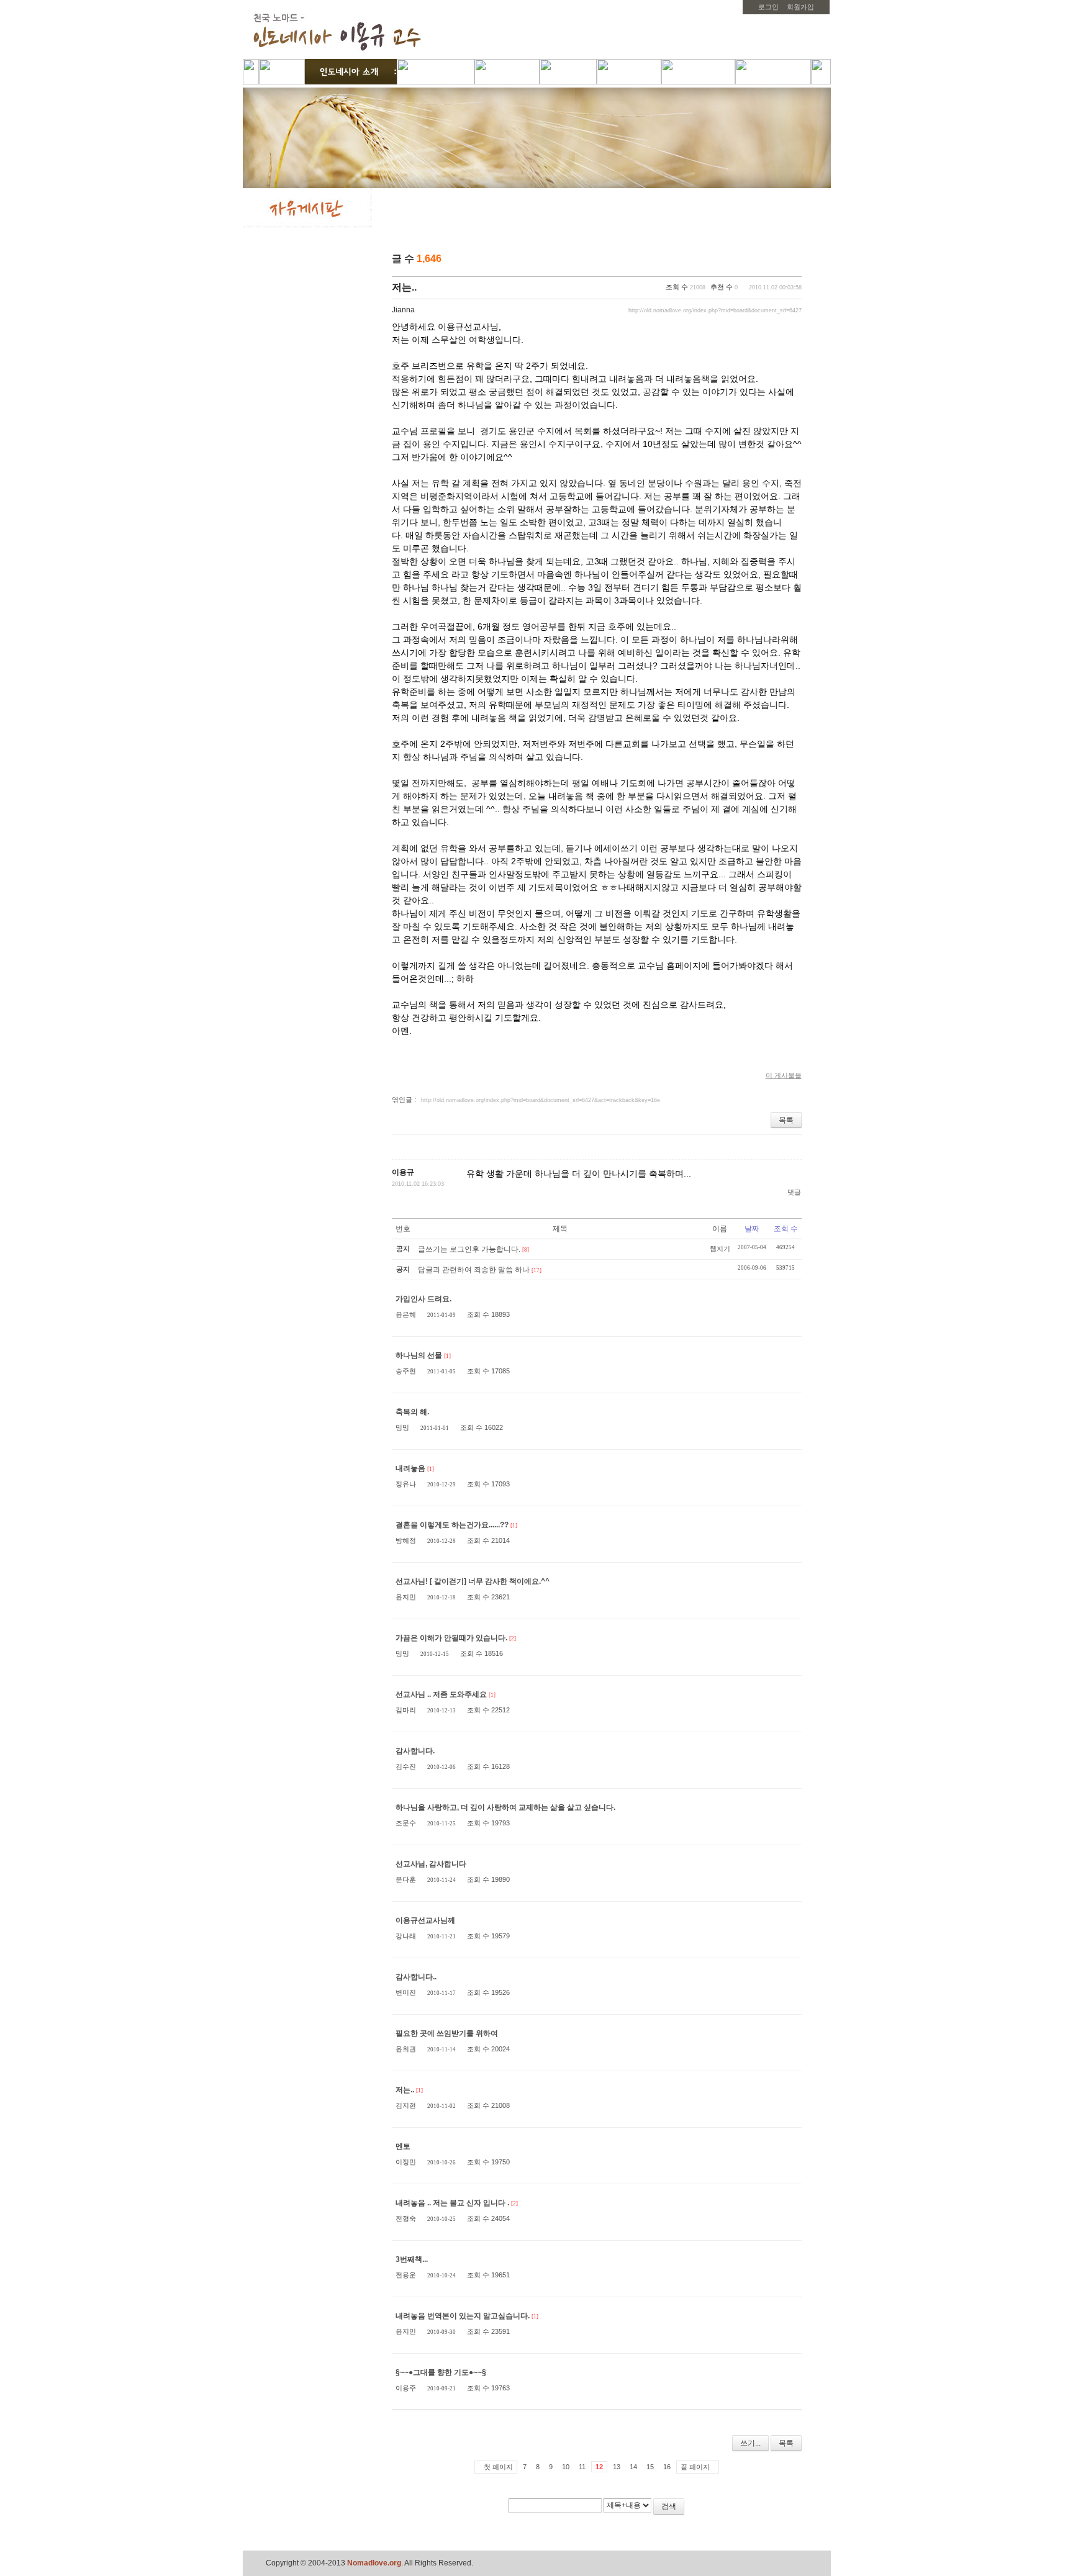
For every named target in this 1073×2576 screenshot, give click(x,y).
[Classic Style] (762, 260)
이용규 (403, 1172)
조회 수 (786, 1229)
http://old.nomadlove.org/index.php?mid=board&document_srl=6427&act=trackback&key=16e (541, 1100)
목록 (786, 1120)
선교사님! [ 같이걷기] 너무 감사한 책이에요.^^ (473, 1581)
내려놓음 (410, 1468)
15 (650, 2467)
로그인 (768, 7)
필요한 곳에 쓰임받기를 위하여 (447, 2033)
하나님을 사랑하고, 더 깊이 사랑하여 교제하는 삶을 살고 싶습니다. (505, 1807)
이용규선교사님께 (425, 1920)
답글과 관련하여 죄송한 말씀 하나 (474, 1270)
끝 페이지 (695, 2467)
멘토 (403, 2146)
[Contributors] (769, 2511)
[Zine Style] (778, 260)
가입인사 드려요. (423, 1299)
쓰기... (750, 2443)
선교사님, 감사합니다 (431, 1864)
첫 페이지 (498, 2467)
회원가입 (800, 7)
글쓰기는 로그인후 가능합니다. (469, 1249)
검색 (669, 2506)
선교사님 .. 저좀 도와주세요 (441, 1694)
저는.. (404, 287)
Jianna (403, 310)
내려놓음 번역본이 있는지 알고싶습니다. (463, 2316)
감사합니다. (415, 1751)
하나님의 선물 (419, 1355)
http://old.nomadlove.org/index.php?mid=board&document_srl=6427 (715, 310)
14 (633, 2467)
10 (566, 2467)
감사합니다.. (416, 1977)
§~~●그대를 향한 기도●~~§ (441, 2372)
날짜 (752, 1229)
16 (667, 2467)
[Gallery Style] (795, 260)
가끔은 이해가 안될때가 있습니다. (451, 1638)
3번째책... (412, 2259)
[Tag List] (787, 2511)
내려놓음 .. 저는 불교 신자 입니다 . (452, 2203)
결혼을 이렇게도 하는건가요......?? (452, 1525)
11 (582, 2467)
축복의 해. (412, 1412)
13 (617, 2467)
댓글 (794, 1192)
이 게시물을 (784, 1075)
